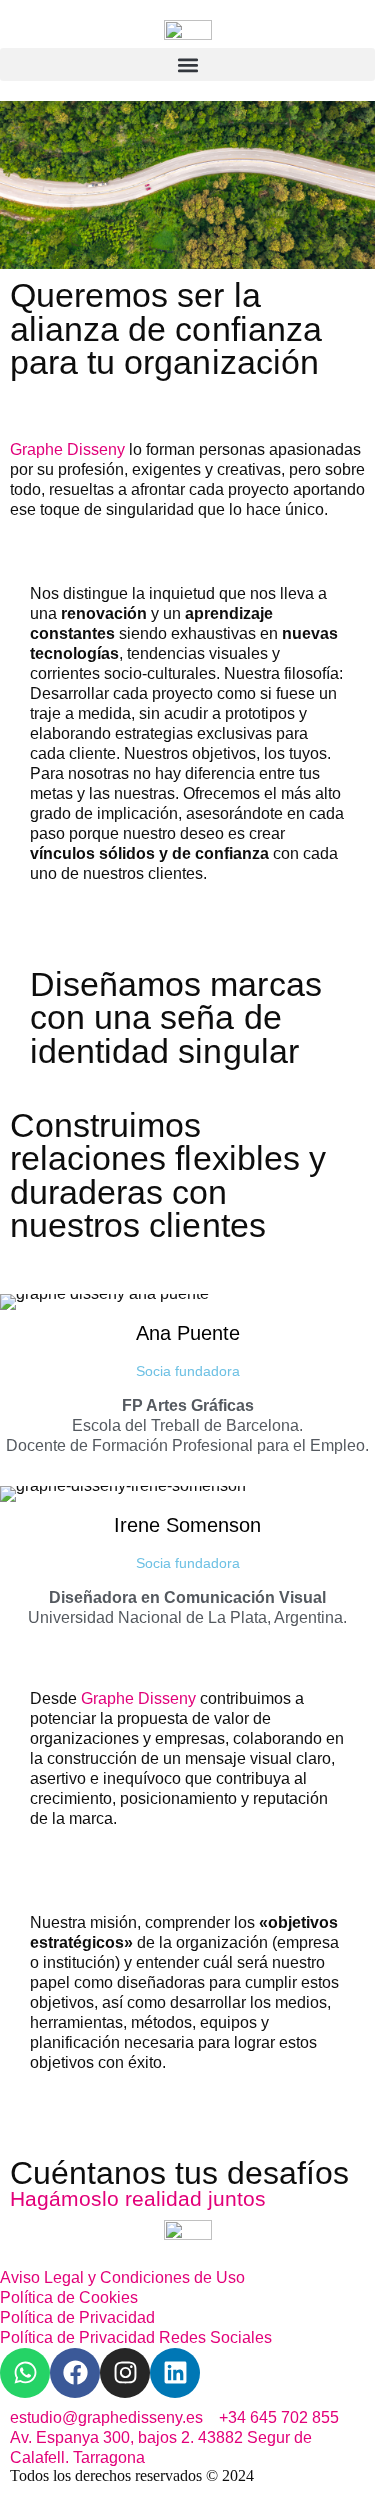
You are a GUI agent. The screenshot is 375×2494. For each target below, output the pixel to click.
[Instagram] (125, 2373)
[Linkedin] (175, 2373)
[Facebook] (75, 2373)
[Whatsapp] (25, 2373)
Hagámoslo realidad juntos (138, 2198)
